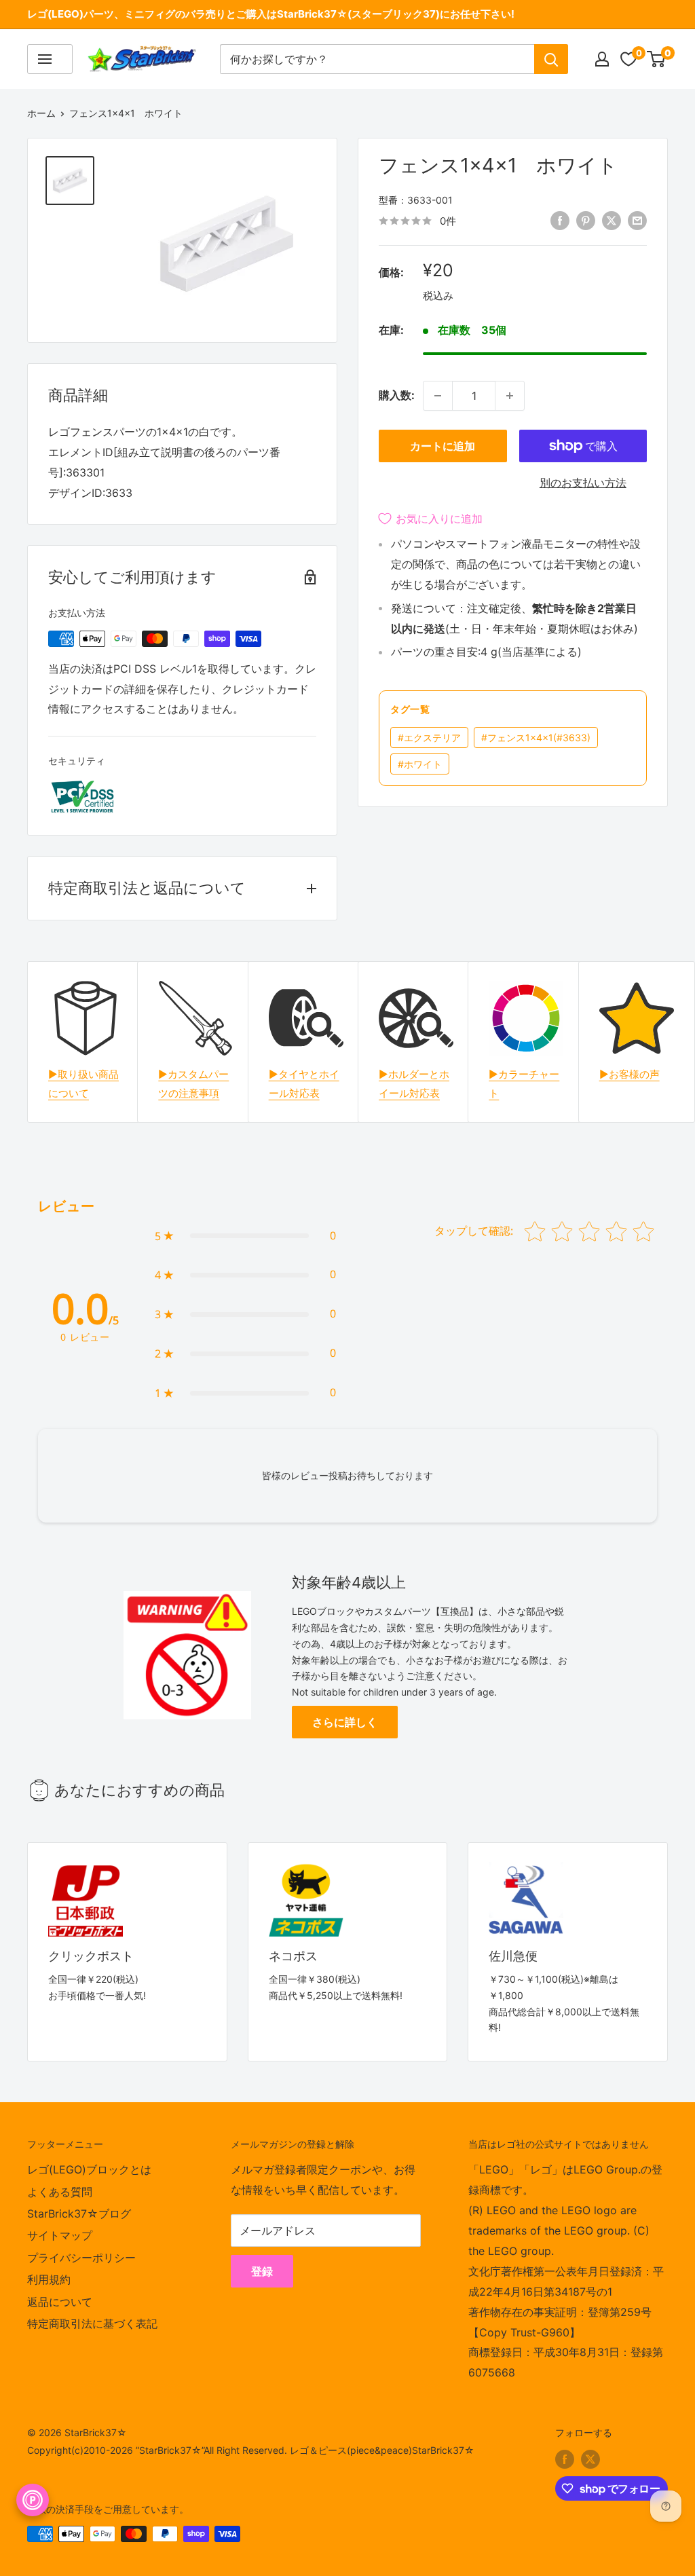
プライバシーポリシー (81, 2258)
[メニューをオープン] (50, 59)
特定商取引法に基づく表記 (92, 2323)
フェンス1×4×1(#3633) (536, 738)
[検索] (551, 59)
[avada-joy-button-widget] (33, 2500)
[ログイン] (602, 59)
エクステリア (429, 738)
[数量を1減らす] (438, 396)
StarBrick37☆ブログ (79, 2214)
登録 (262, 2271)
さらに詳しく (345, 1722)
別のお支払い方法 (583, 483)
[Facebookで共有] (560, 220)
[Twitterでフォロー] (590, 2459)
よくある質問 (60, 2192)
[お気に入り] (628, 59)
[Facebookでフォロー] (565, 2459)
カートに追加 (443, 446)
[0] (657, 59)
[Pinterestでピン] (586, 220)
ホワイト (420, 764)
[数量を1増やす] (510, 396)
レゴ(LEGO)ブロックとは (89, 2169)
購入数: (397, 395)
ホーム (41, 113)
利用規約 (49, 2279)
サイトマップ (60, 2235)
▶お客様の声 (630, 1074)
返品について (60, 2302)
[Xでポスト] (612, 220)
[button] (245, 1236)
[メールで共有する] (637, 220)
